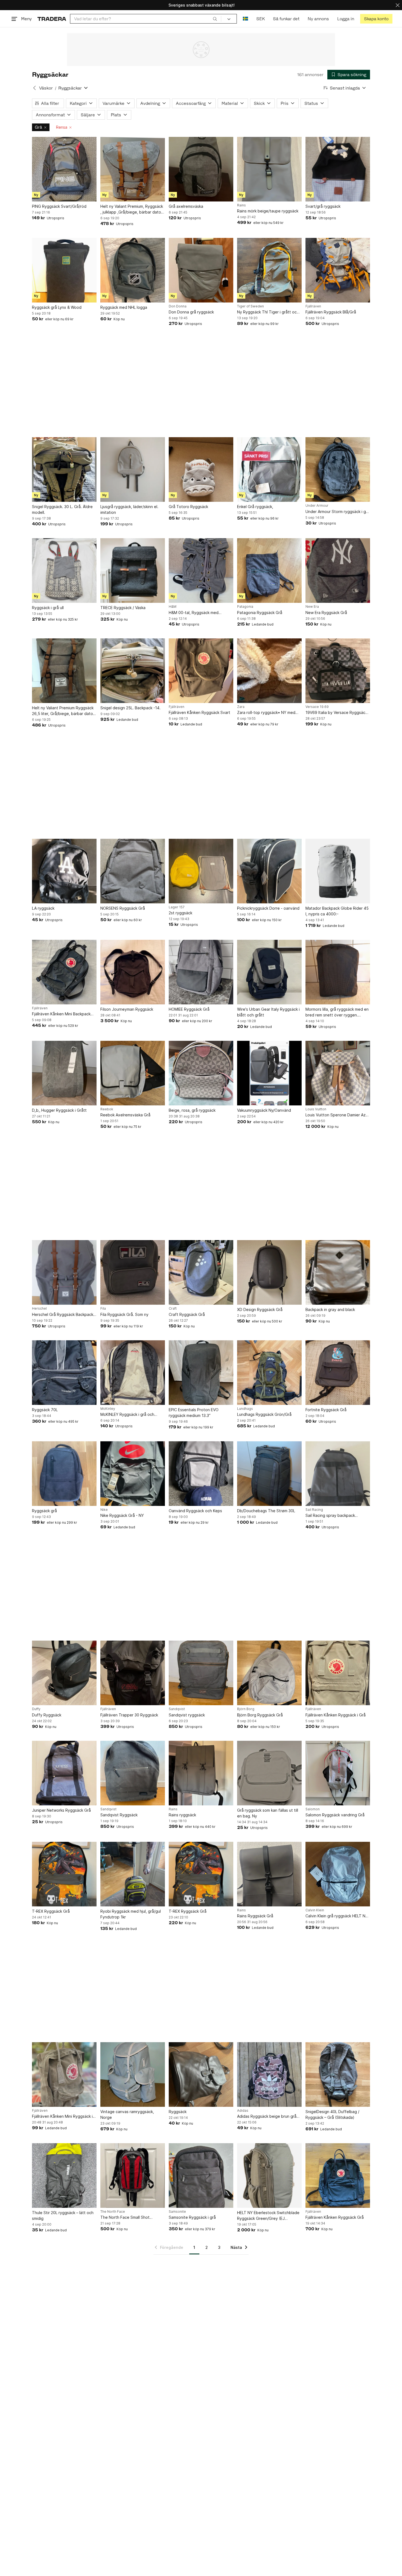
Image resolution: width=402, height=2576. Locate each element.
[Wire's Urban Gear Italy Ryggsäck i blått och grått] (269, 972)
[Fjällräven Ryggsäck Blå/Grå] (338, 270)
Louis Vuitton (316, 1109)
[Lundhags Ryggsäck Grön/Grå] (269, 1373)
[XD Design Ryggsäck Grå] (269, 1272)
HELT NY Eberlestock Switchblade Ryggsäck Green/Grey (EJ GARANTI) (268, 2216)
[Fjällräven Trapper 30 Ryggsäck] (133, 1673)
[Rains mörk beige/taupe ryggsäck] (269, 169)
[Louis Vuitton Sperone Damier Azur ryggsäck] (338, 1073)
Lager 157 (177, 907)
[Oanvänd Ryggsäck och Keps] (201, 1474)
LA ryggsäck (43, 908)
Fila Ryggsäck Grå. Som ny (124, 1314)
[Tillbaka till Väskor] (34, 88)
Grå (38, 127)
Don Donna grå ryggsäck (191, 312)
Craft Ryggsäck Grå (187, 1314)
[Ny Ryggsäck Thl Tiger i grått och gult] (269, 270)
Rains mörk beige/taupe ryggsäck (268, 211)
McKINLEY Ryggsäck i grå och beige (127, 1415)
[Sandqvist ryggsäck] (201, 1673)
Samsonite (177, 2212)
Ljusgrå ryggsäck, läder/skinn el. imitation (129, 509)
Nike (104, 1510)
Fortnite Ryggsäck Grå (326, 1410)
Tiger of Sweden (250, 306)
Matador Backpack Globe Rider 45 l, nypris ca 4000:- (337, 911)
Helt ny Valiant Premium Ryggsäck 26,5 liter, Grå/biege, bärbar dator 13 (63, 711)
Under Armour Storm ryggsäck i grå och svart (337, 512)
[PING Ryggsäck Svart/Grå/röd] (64, 169)
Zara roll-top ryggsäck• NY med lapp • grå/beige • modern (266, 713)
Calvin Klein (315, 1910)
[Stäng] (398, 5)
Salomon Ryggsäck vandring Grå (335, 1815)
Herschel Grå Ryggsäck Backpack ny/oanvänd (63, 1315)
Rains (241, 205)
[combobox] (146, 19)
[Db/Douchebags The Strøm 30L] (269, 1474)
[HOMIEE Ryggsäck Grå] (201, 972)
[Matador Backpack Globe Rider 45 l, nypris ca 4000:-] (338, 871)
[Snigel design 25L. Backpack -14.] (133, 671)
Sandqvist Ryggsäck (119, 1815)
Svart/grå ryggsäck (323, 206)
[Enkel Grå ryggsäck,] (269, 469)
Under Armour (317, 506)
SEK (260, 19)
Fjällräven (313, 306)
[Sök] (215, 19)
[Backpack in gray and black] (338, 1272)
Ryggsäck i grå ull (48, 608)
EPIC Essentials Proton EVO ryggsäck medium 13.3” (194, 1413)
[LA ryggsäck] (64, 871)
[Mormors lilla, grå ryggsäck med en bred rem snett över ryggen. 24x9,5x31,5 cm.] (338, 972)
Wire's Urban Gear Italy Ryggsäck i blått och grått (268, 1012)
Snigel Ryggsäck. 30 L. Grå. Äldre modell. (62, 509)
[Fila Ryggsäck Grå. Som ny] (133, 1272)
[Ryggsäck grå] (64, 1474)
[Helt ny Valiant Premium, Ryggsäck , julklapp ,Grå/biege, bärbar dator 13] (133, 169)
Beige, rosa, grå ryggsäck (192, 1110)
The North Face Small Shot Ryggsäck (125, 2218)
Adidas (243, 2111)
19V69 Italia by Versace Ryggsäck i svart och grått (337, 713)
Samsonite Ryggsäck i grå (192, 2217)
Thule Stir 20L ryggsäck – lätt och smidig (63, 2215)
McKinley (108, 1409)
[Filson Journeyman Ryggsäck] (133, 972)
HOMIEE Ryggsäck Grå (189, 1009)
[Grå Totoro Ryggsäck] (201, 469)
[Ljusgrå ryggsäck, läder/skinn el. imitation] (133, 469)
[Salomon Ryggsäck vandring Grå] (338, 1773)
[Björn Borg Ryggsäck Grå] (269, 1673)
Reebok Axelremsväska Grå (125, 1115)
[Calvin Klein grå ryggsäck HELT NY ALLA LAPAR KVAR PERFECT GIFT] (338, 1874)
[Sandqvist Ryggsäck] (133, 1773)
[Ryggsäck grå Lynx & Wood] (64, 270)
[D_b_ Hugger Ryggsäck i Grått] (64, 1073)
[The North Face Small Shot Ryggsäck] (133, 2176)
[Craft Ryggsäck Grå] (201, 1272)
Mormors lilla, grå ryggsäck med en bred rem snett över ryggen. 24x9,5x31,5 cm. (337, 1012)
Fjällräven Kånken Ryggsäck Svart (199, 712)
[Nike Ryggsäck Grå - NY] (133, 1474)
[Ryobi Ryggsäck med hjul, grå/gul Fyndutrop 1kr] (133, 1874)
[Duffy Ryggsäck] (64, 1673)
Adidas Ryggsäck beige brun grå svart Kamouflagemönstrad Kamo (267, 2117)
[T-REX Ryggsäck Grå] (64, 1874)
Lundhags (245, 1409)
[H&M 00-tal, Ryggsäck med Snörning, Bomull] (201, 570)
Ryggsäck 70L (45, 1410)
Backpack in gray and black (330, 1309)
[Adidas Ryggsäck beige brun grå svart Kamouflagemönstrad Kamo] (269, 2074)
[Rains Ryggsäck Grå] (269, 1874)
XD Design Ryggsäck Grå (260, 1309)
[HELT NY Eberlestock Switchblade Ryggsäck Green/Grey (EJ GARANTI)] (269, 2176)
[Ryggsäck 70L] (64, 1373)
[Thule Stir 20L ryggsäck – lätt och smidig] (64, 2176)
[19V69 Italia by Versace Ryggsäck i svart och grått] (338, 671)
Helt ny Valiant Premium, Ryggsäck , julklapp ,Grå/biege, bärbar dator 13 (132, 209)
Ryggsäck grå (44, 1511)
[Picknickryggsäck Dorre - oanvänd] (269, 871)
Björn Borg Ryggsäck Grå (260, 1715)
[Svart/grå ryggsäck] (338, 169)
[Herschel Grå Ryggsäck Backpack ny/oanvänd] (64, 1272)
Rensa (62, 127)
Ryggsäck (178, 2112)
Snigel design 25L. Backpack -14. (130, 708)
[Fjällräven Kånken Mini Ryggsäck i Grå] (64, 2074)
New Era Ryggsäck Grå (326, 613)
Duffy (36, 1709)
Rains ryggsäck (182, 1815)
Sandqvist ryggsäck (187, 1715)
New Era (312, 607)
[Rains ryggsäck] (201, 1773)
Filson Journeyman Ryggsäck (127, 1009)
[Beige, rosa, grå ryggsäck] (201, 1073)
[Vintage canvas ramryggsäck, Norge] (133, 2074)
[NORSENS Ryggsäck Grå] (133, 871)
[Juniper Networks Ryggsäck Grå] (64, 1773)
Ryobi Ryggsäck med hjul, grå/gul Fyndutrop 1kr (131, 1914)
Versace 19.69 (317, 707)
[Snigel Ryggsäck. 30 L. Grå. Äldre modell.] (64, 469)
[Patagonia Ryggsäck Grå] (269, 570)
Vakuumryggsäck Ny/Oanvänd (264, 1110)
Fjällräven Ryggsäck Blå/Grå (331, 312)
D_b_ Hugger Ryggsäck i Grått (59, 1110)
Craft (173, 1309)
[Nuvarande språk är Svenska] (245, 19)
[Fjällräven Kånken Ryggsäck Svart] (201, 671)
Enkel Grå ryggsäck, (255, 507)
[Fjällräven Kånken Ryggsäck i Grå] (338, 1673)
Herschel (39, 1309)
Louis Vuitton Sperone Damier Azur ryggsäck (337, 1115)
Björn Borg (246, 1709)
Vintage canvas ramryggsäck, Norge (127, 2114)
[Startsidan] (52, 19)
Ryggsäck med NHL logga (124, 307)
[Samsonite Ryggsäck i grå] (201, 2176)
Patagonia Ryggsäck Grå (260, 613)
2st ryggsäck (180, 913)
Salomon (313, 1809)
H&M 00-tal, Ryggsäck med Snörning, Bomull (194, 613)
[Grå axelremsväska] (201, 169)
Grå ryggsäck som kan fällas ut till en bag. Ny (268, 1813)
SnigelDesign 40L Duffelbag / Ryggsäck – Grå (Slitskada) (332, 2114)
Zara (241, 707)
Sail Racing (314, 1510)
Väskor (46, 88)
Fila (103, 1309)
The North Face (113, 2212)
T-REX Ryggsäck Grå (51, 1911)
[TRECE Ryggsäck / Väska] (133, 570)
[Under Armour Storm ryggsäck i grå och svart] (338, 469)
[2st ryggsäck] (201, 871)
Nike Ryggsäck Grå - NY (122, 1515)
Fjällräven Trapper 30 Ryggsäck (129, 1715)
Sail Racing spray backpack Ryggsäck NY (330, 1516)
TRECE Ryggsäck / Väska (123, 608)
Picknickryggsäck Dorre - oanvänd (268, 908)
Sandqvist (177, 1709)
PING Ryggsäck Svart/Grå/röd (59, 206)
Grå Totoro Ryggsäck (188, 507)
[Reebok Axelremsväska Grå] (133, 1073)
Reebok (107, 1109)
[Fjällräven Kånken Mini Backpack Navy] (64, 972)
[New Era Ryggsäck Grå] (338, 570)
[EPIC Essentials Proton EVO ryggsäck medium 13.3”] (201, 1373)
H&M (173, 607)
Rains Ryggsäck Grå (255, 1916)
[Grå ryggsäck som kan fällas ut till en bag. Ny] (269, 1773)
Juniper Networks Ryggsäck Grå (61, 1810)
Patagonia (245, 607)
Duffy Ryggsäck (47, 1715)
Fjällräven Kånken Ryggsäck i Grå (336, 1715)
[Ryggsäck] (201, 2074)
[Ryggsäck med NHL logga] (133, 270)
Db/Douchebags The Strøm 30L (266, 1511)
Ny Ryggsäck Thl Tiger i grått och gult (268, 312)
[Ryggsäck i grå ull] (64, 570)
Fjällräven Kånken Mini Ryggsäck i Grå (62, 2117)
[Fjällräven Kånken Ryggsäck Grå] (338, 2176)
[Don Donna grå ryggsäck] (201, 270)
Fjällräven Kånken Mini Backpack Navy (61, 1014)
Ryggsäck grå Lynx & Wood (57, 307)
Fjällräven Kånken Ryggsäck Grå (335, 2217)
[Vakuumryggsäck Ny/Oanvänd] (269, 1073)
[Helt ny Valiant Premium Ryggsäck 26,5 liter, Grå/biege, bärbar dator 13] (64, 671)
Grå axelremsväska (186, 206)
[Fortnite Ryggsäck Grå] (338, 1373)
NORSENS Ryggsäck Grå (123, 908)
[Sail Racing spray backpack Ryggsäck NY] (338, 1474)
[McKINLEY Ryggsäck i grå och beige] (133, 1373)
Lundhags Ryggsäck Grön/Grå (264, 1414)
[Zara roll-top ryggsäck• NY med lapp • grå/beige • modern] (269, 671)
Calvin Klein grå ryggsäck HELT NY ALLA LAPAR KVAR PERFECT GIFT (337, 1916)
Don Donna (178, 306)
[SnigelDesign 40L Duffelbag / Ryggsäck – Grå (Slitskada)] (338, 2074)
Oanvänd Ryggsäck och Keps (195, 1511)
